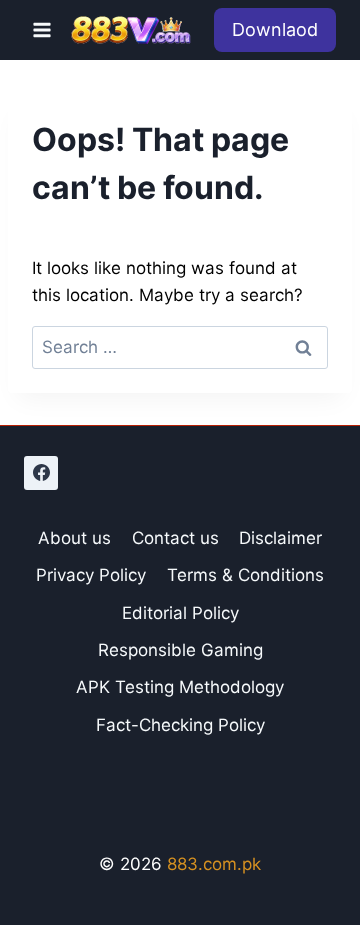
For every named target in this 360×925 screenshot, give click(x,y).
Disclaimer (280, 538)
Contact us (175, 538)
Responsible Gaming (180, 650)
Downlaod (275, 29)
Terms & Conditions (245, 575)
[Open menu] (42, 29)
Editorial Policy (180, 613)
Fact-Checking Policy (180, 725)
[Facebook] (41, 473)
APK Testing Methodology (180, 687)
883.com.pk (214, 864)
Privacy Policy (91, 575)
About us (74, 538)
